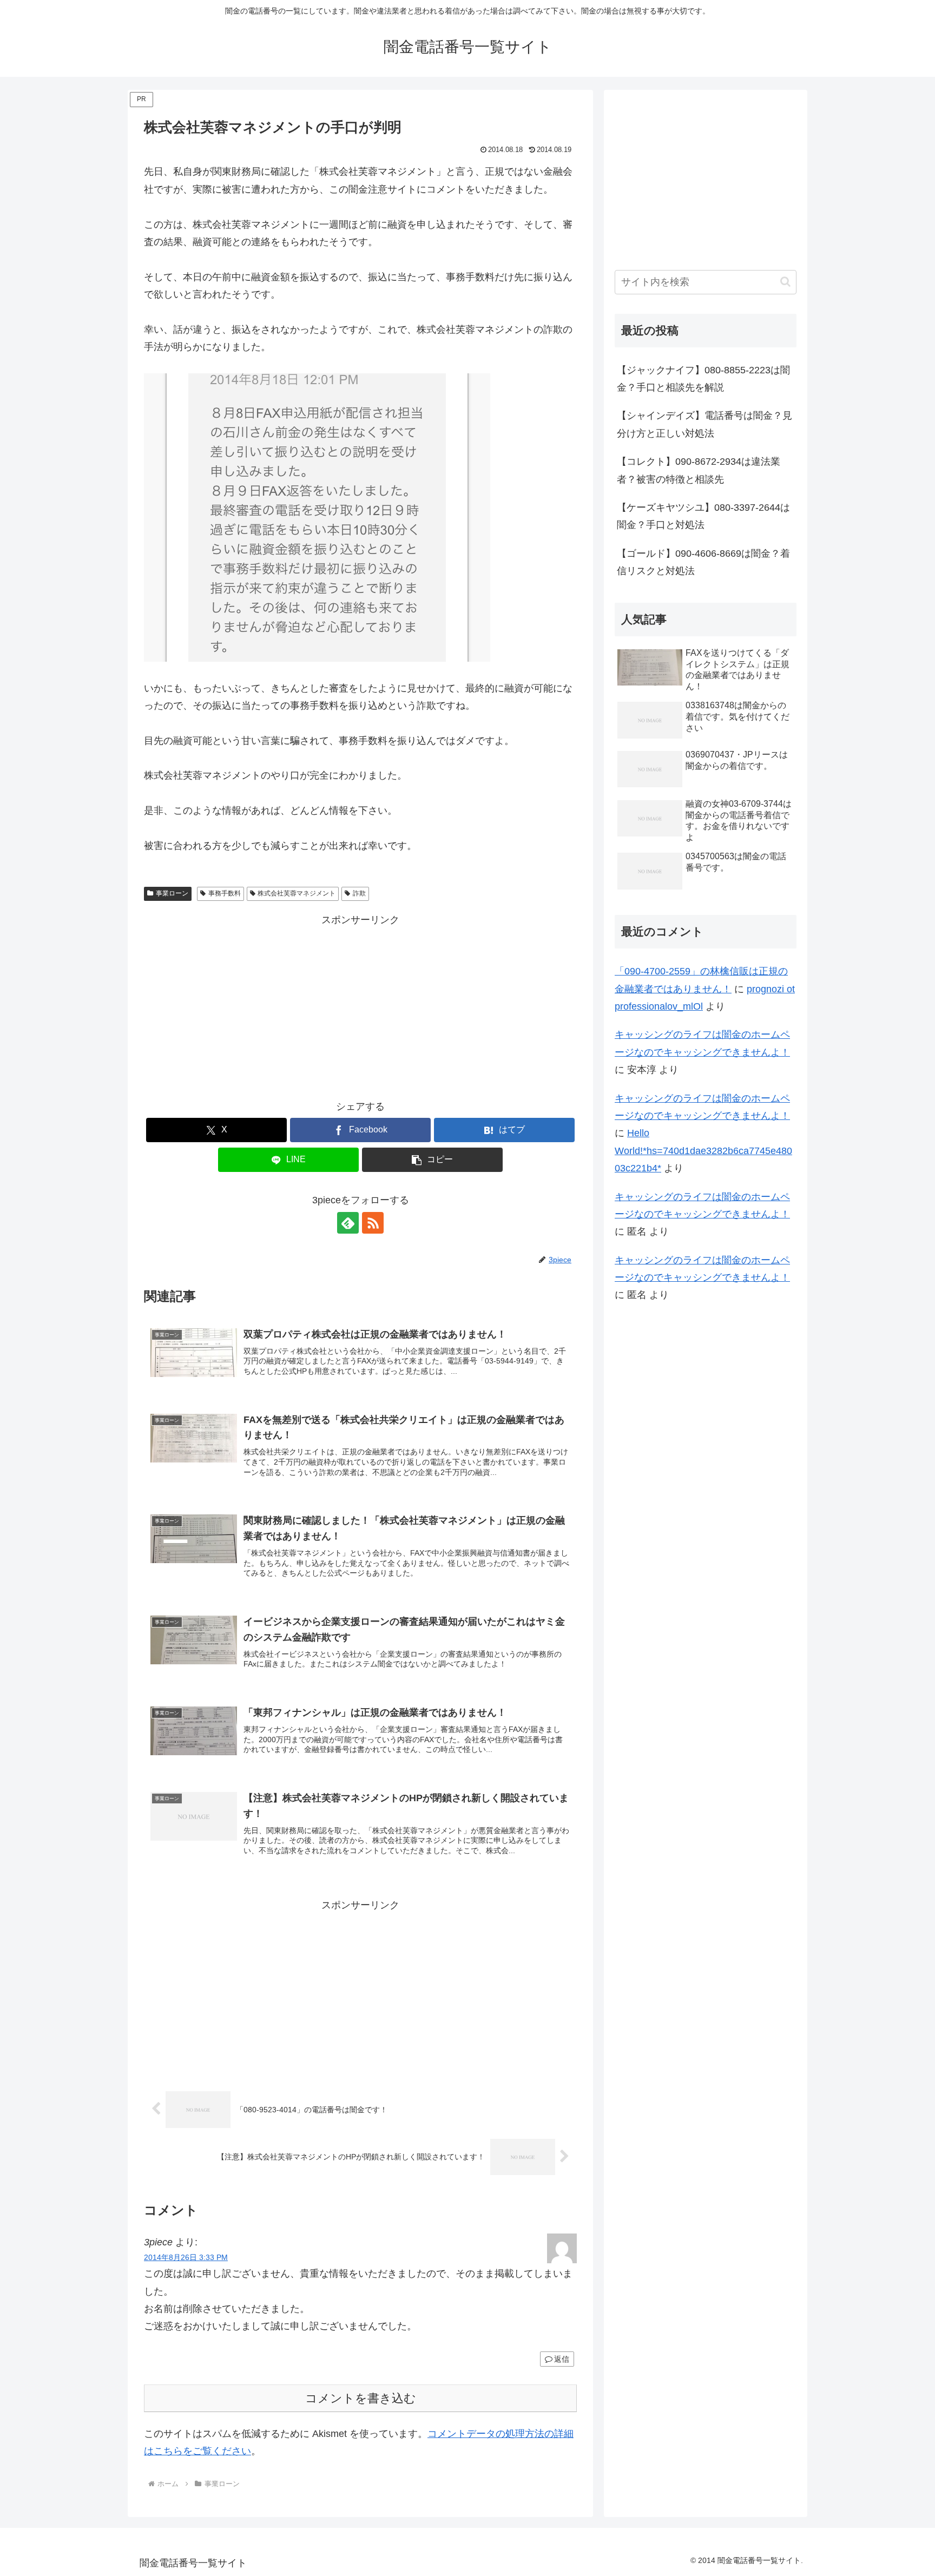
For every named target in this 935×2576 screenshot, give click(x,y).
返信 (562, 2359)
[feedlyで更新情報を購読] (348, 1223)
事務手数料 (225, 893)
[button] (432, 1160)
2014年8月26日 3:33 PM (186, 2257)
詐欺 (359, 893)
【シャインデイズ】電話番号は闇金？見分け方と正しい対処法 (704, 424)
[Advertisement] (360, 1004)
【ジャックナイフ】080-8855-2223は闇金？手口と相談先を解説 (703, 379)
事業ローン (172, 893)
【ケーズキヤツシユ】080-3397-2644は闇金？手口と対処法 (703, 516)
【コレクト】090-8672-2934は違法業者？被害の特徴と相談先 (699, 470)
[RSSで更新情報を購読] (373, 1223)
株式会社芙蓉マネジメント (297, 893)
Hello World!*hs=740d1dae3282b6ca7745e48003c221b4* (703, 1151)
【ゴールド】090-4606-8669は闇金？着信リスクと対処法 (703, 562)
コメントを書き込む (361, 2398)
